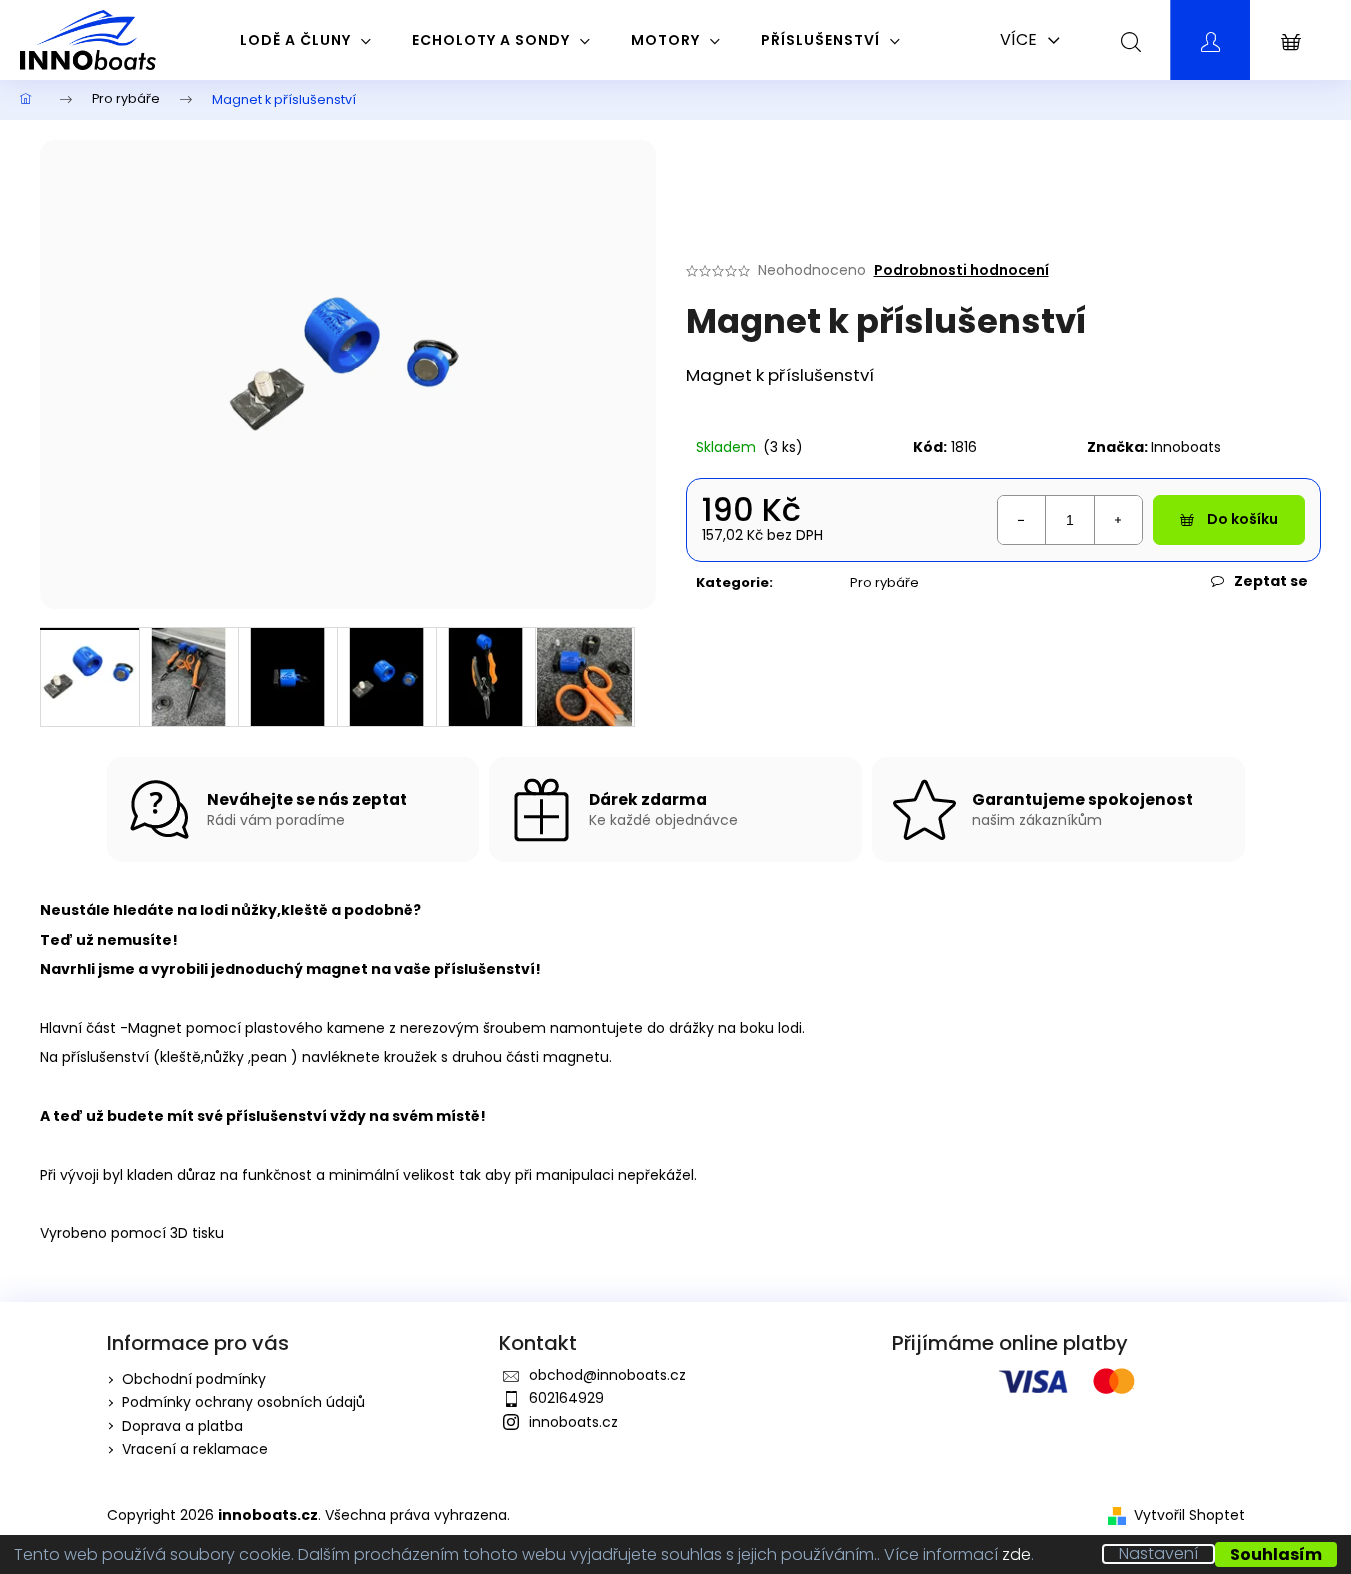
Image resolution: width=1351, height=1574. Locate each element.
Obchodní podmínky (194, 1379)
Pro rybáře (884, 582)
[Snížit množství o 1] (1022, 520)
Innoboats (1186, 447)
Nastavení (1158, 1554)
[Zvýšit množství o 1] (1118, 520)
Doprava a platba (182, 1426)
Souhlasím (1276, 1554)
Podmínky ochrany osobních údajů (243, 1402)
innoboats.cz (573, 1422)
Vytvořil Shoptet (1189, 1515)
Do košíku (1242, 519)
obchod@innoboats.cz (607, 1375)
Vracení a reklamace (195, 1449)
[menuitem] (306, 40)
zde (1016, 1554)
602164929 (566, 1398)
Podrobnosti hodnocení (961, 270)
